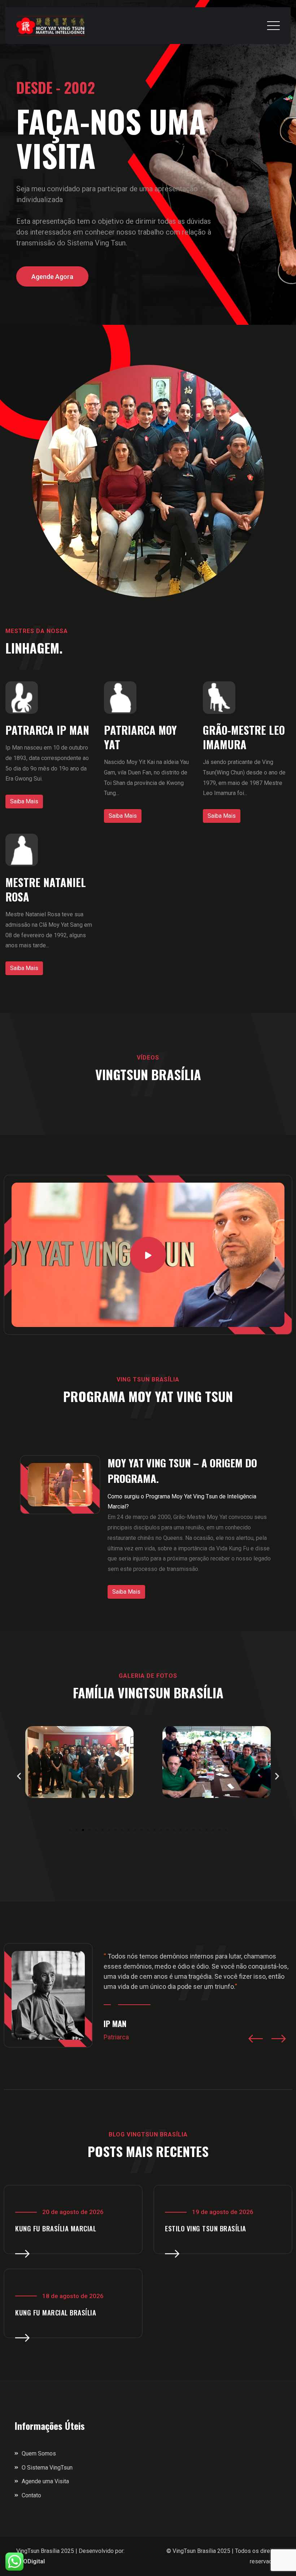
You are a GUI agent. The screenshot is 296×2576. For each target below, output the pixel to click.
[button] (19, 1776)
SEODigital (31, 2561)
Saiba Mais (24, 801)
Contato (31, 2495)
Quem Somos (39, 2453)
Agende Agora (52, 277)
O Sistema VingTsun (47, 2468)
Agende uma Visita (45, 2481)
